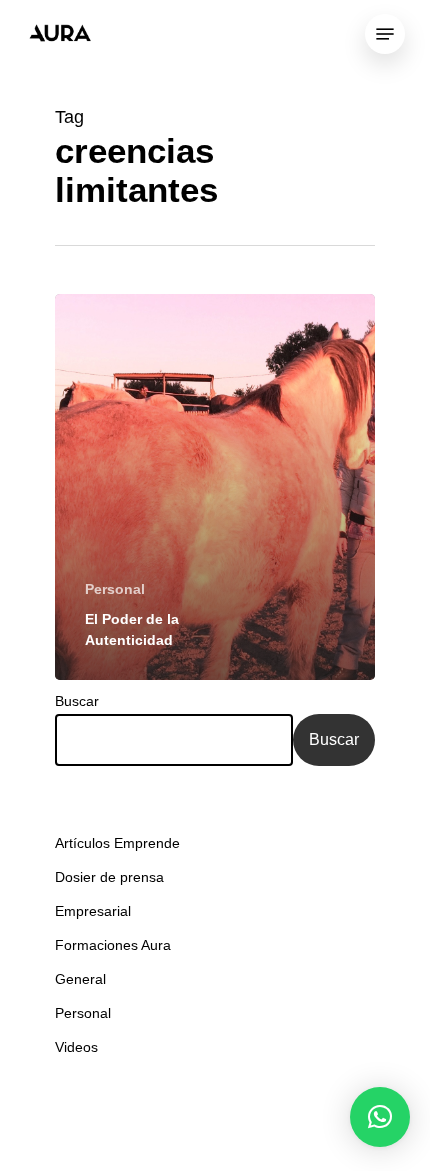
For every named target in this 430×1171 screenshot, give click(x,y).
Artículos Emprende (117, 843)
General (80, 979)
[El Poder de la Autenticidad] (215, 487)
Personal (115, 589)
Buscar (77, 701)
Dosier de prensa (109, 877)
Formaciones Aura (113, 945)
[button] (380, 1117)
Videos (76, 1047)
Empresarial (93, 911)
